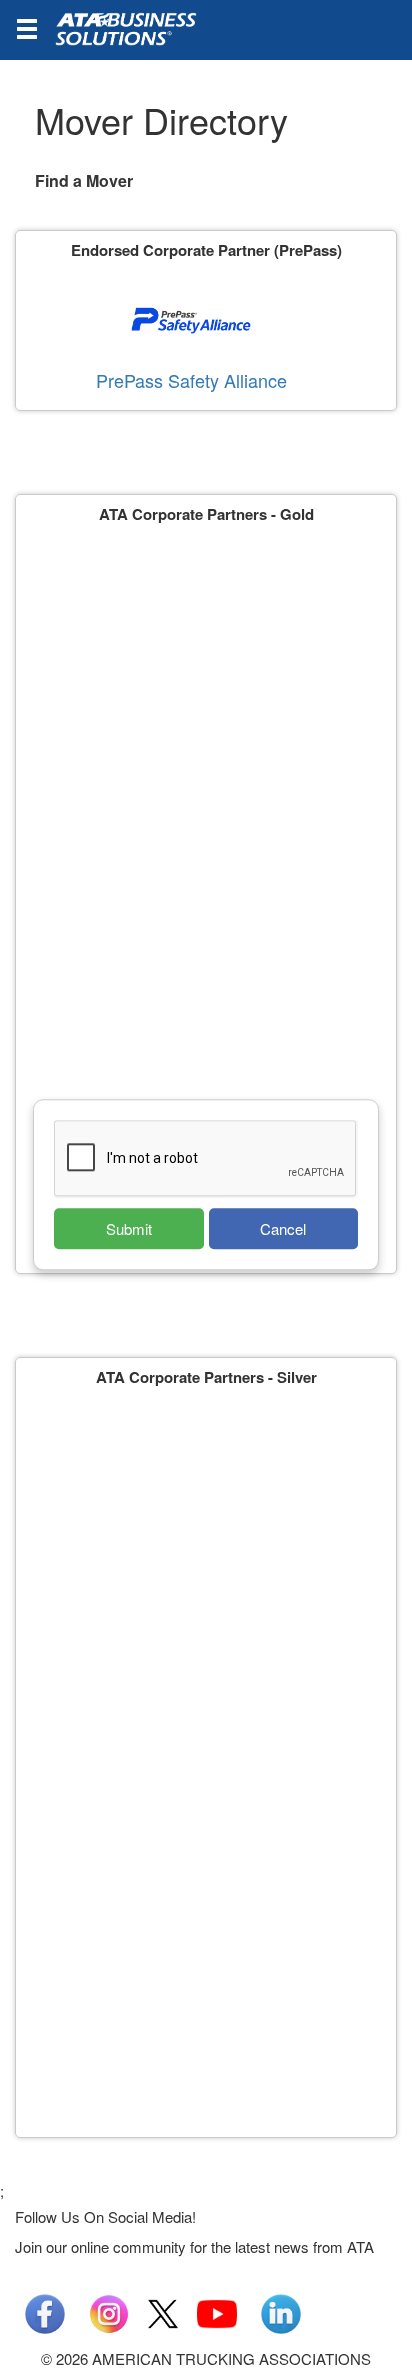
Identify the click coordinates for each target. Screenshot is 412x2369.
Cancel (283, 1228)
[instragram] (109, 2311)
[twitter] (163, 2311)
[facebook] (45, 2311)
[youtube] (217, 2311)
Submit (129, 1228)
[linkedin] (281, 2311)
